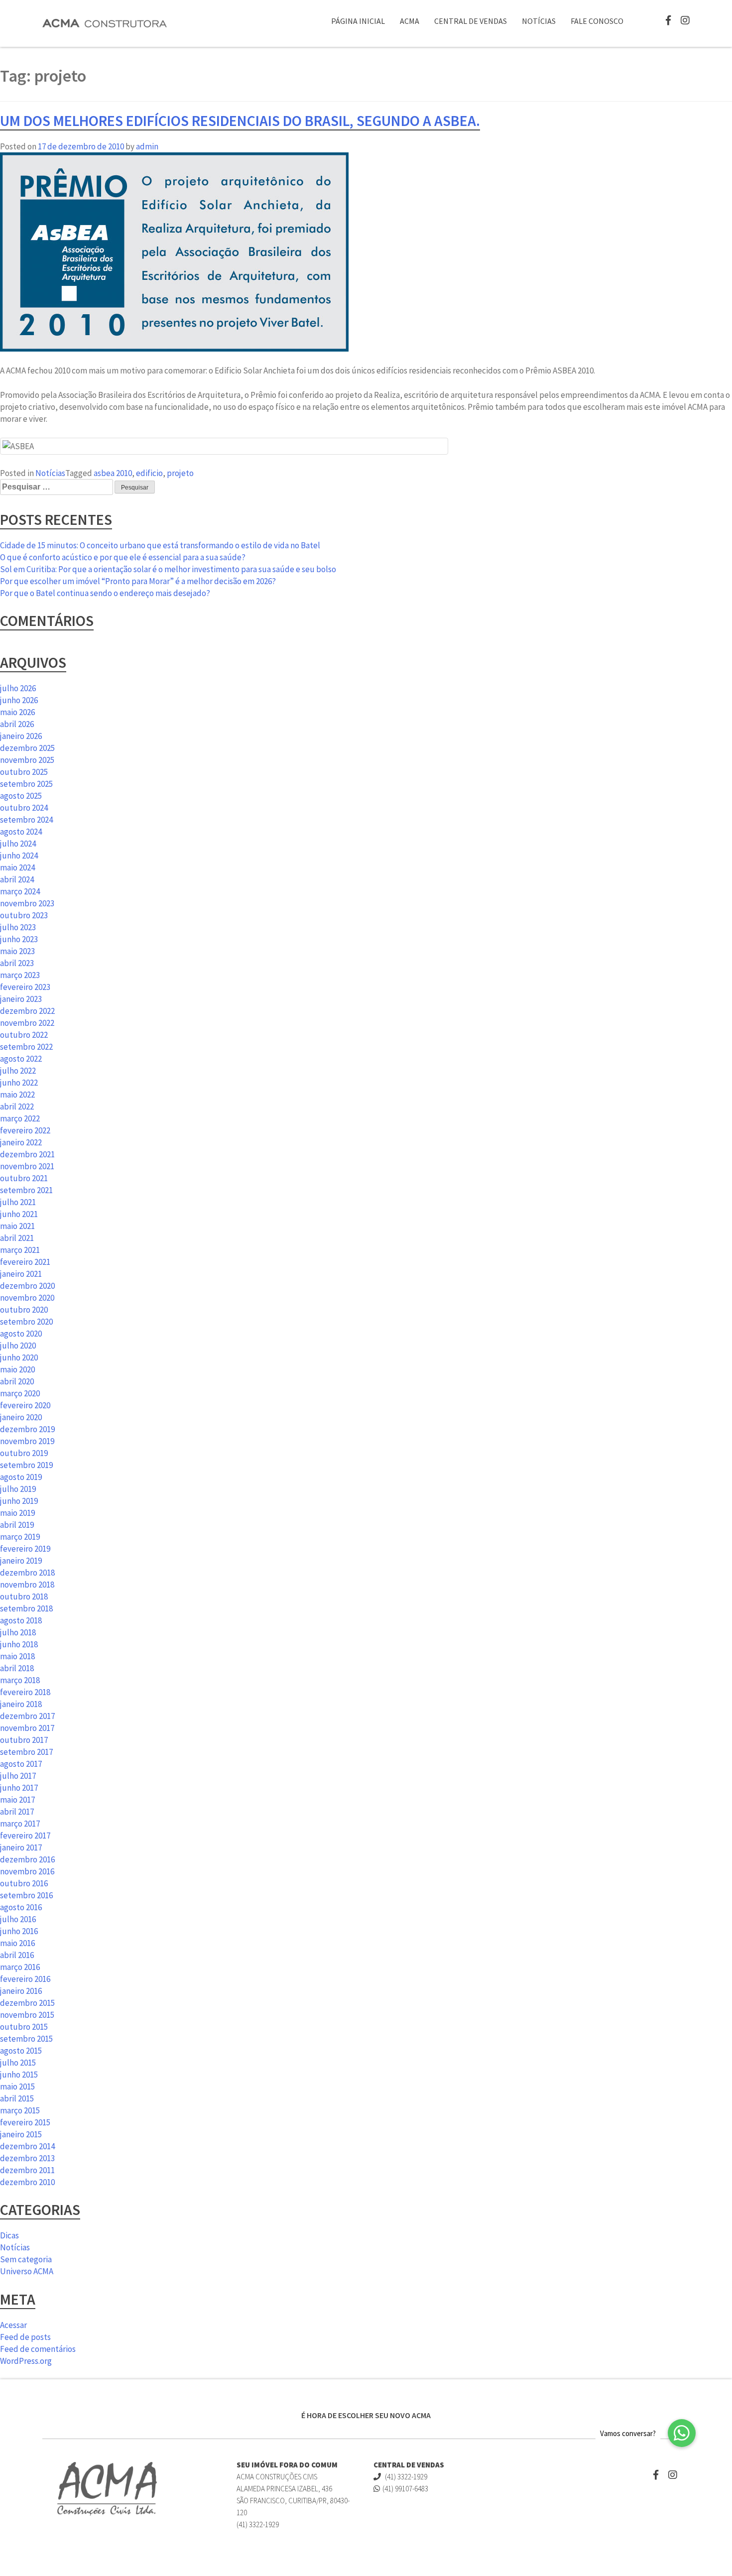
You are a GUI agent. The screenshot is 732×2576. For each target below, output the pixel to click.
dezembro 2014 (27, 2146)
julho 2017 (18, 1776)
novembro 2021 (27, 1166)
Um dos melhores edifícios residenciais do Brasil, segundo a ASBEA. (240, 121)
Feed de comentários (38, 2349)
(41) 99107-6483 (405, 2489)
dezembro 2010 (27, 2182)
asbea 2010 (113, 473)
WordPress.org (26, 2361)
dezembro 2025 (27, 748)
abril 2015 (17, 2098)
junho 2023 (19, 939)
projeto (180, 473)
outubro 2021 (24, 1178)
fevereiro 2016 (25, 1979)
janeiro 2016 (21, 1991)
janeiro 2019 (21, 1561)
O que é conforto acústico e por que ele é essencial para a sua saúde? (123, 557)
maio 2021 (17, 1226)
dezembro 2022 (27, 1011)
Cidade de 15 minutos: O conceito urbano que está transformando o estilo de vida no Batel (160, 545)
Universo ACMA (27, 2271)
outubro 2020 (24, 1310)
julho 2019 (18, 1489)
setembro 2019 (26, 1465)
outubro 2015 (24, 2027)
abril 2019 (17, 1525)
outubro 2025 (24, 772)
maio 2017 (17, 1800)
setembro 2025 (26, 784)
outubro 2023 (24, 915)
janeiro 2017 (21, 1847)
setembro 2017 (26, 1752)
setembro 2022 (26, 1047)
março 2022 (20, 1118)
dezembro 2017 (27, 1716)
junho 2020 (19, 1357)
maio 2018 (17, 1656)
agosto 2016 (21, 1907)
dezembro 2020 (27, 1286)
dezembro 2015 (27, 2003)
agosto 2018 (21, 1620)
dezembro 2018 (27, 1573)
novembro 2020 (27, 1298)
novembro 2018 (27, 1585)
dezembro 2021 (27, 1154)
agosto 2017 (21, 1764)
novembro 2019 (27, 1441)
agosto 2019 (21, 1477)
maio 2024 (17, 867)
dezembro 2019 (27, 1429)
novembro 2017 (27, 1728)
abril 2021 (17, 1238)
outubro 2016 (24, 1883)
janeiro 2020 (21, 1417)
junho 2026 (19, 700)
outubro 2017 (24, 1740)
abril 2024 (17, 879)
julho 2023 (18, 927)
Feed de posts (25, 2337)
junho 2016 (19, 1931)
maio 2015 (17, 2086)
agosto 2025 (21, 796)
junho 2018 (19, 1644)
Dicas (9, 2235)
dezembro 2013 (27, 2158)
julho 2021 (18, 1202)
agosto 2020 (21, 1334)
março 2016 (20, 1967)
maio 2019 (17, 1513)
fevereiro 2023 (25, 987)
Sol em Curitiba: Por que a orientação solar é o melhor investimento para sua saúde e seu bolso (168, 569)
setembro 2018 (26, 1608)
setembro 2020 (26, 1322)
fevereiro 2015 (25, 2122)
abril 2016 (17, 1955)
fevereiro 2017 (25, 1836)
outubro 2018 (24, 1596)
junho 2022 (19, 1083)
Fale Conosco (597, 21)
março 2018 (20, 1680)
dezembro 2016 (27, 1859)
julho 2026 (18, 688)
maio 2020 (17, 1369)
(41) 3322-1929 (405, 2477)
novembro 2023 (27, 903)
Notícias (539, 21)
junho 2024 (19, 856)
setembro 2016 (26, 1895)
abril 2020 (17, 1381)
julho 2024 (18, 844)
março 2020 (20, 1393)
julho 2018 (18, 1632)
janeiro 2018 (21, 1704)
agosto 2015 (21, 2051)
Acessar (13, 2325)
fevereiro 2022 (25, 1130)
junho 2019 (19, 1501)
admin (147, 146)
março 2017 (20, 1824)
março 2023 (20, 975)
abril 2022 (17, 1106)
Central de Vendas (471, 21)
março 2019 (20, 1537)
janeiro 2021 (21, 1274)
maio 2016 (17, 1943)
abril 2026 (17, 724)
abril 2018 (17, 1668)
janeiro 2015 (21, 2134)
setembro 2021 (26, 1190)
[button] (682, 2433)
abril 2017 (17, 1812)
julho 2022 (18, 1071)
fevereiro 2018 (25, 1692)
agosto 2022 (21, 1059)
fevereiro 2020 (25, 1405)
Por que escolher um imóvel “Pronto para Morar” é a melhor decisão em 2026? (138, 581)
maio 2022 (17, 1095)
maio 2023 (17, 951)
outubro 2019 (24, 1453)
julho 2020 (18, 1346)
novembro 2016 (27, 1871)
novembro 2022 (27, 1023)
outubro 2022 (24, 1035)
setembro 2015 (26, 2039)
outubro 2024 (24, 808)
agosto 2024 (21, 832)
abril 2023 (17, 963)
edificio (149, 473)
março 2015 (20, 2110)
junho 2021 (19, 1214)
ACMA (410, 21)
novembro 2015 (27, 2015)
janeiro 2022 (21, 1142)
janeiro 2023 (21, 999)
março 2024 (20, 891)
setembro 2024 (26, 820)
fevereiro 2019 (25, 1549)
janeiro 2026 (21, 736)
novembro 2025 (27, 760)
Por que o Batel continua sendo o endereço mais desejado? (105, 593)
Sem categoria (26, 2259)
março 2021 (20, 1250)
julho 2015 (18, 2063)
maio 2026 (17, 712)
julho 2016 (18, 1919)
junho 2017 (19, 1788)
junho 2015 (19, 2075)
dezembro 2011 (27, 2170)
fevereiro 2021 (25, 1262)
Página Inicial (358, 21)
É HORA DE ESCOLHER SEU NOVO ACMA (366, 2415)
